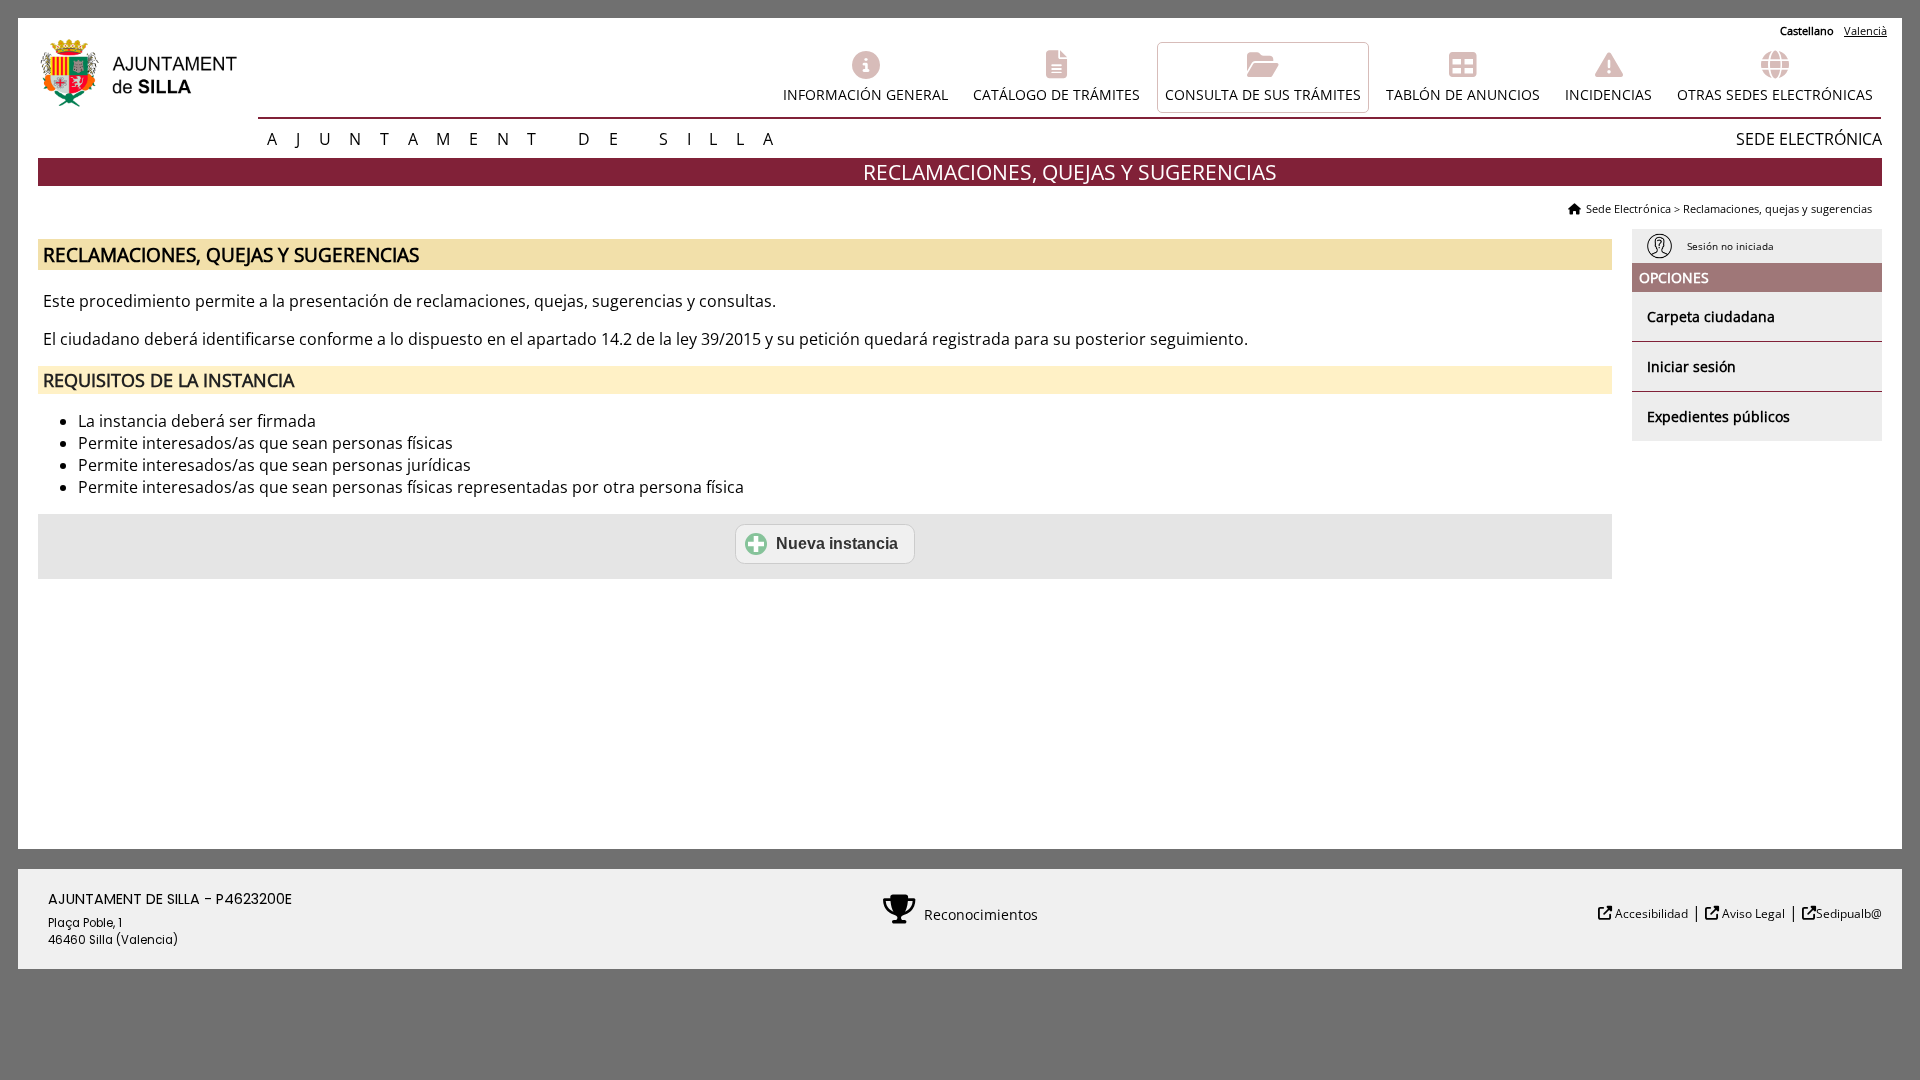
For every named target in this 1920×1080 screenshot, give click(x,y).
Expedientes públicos (1718, 416)
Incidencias (1608, 94)
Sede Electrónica (1628, 208)
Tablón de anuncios (1463, 94)
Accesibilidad (1650, 913)
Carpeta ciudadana (1711, 316)
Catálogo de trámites (1056, 94)
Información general (865, 94)
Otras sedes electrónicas (1775, 94)
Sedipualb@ (1849, 913)
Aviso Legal (1752, 913)
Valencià (1865, 30)
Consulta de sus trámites (1263, 94)
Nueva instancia (837, 543)
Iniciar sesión (1691, 366)
